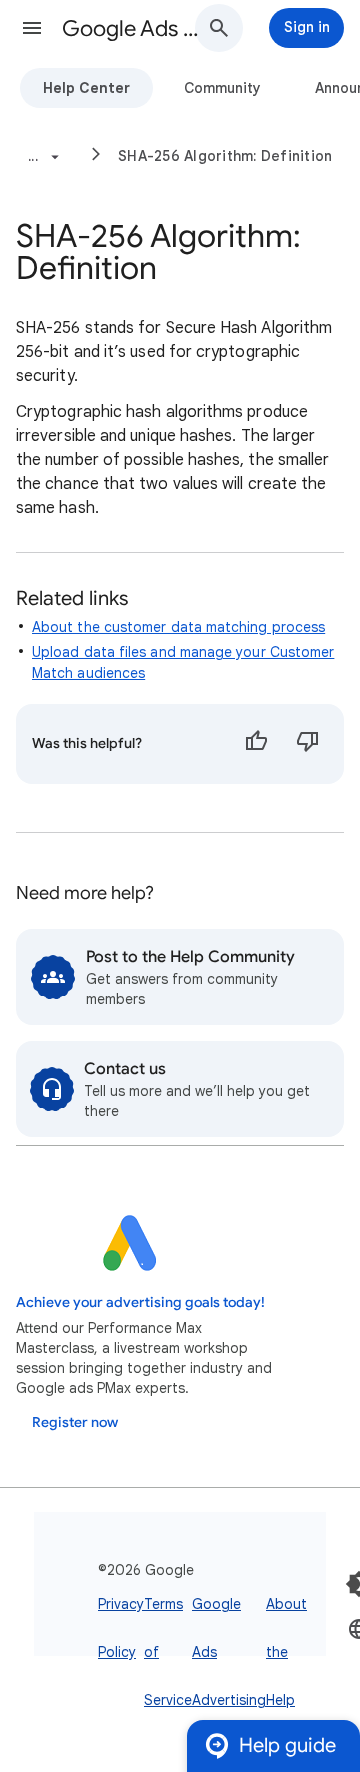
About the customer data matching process (178, 627)
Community (222, 88)
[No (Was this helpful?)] (308, 744)
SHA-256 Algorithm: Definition (225, 156)
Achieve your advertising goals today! (140, 1302)
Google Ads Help (136, 28)
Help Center (86, 88)
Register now (75, 1422)
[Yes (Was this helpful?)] (256, 744)
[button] (32, 28)
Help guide (287, 1745)
